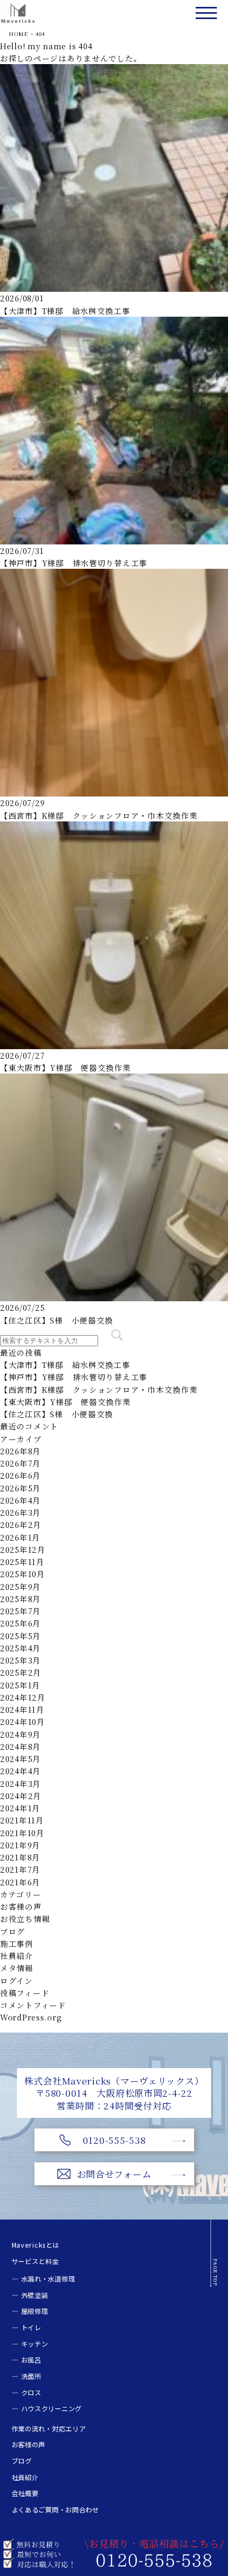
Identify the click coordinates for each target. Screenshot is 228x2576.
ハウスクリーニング (52, 2409)
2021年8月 (20, 1857)
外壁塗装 (35, 2295)
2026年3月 (20, 1512)
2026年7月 (20, 1463)
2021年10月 (22, 1833)
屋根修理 (35, 2311)
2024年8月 (20, 1746)
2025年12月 (23, 1549)
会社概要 (25, 2493)
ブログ (12, 1931)
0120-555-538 (114, 2140)
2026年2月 (21, 1524)
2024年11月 (22, 1709)
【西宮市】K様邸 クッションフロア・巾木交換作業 (99, 815)
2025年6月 (20, 1623)
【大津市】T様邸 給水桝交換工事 (65, 311)
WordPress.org (31, 2017)
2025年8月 (20, 1599)
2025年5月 (20, 1636)
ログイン (16, 1980)
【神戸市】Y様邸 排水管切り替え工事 (74, 563)
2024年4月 (20, 1771)
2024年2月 (21, 1796)
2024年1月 (20, 1808)
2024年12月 (23, 1697)
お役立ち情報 (25, 1918)
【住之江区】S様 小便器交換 (56, 1320)
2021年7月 (20, 1869)
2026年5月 (20, 1488)
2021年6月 (20, 1882)
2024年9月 (20, 1734)
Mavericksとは (36, 2245)
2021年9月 (20, 1845)
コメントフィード (33, 2005)
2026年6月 (20, 1475)
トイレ (31, 2328)
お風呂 (31, 2360)
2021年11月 (22, 1820)
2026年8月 (20, 1451)
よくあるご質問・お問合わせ (55, 2510)
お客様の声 (21, 1906)
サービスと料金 (35, 2261)
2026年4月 (20, 1500)
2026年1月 (20, 1537)
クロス (31, 2393)
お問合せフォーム (114, 2174)
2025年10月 (23, 1574)
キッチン (35, 2344)
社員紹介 (17, 1956)
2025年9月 (20, 1586)
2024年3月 (20, 1783)
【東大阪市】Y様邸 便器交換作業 (65, 1067)
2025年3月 (20, 1660)
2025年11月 (22, 1562)
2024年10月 (23, 1721)
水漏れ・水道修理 (48, 2279)
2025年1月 (20, 1685)
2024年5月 (20, 1759)
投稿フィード (25, 1993)
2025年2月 (21, 1672)
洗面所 (31, 2376)
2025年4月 (20, 1648)
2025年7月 (20, 1611)
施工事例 (17, 1943)
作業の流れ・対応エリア (49, 2429)
